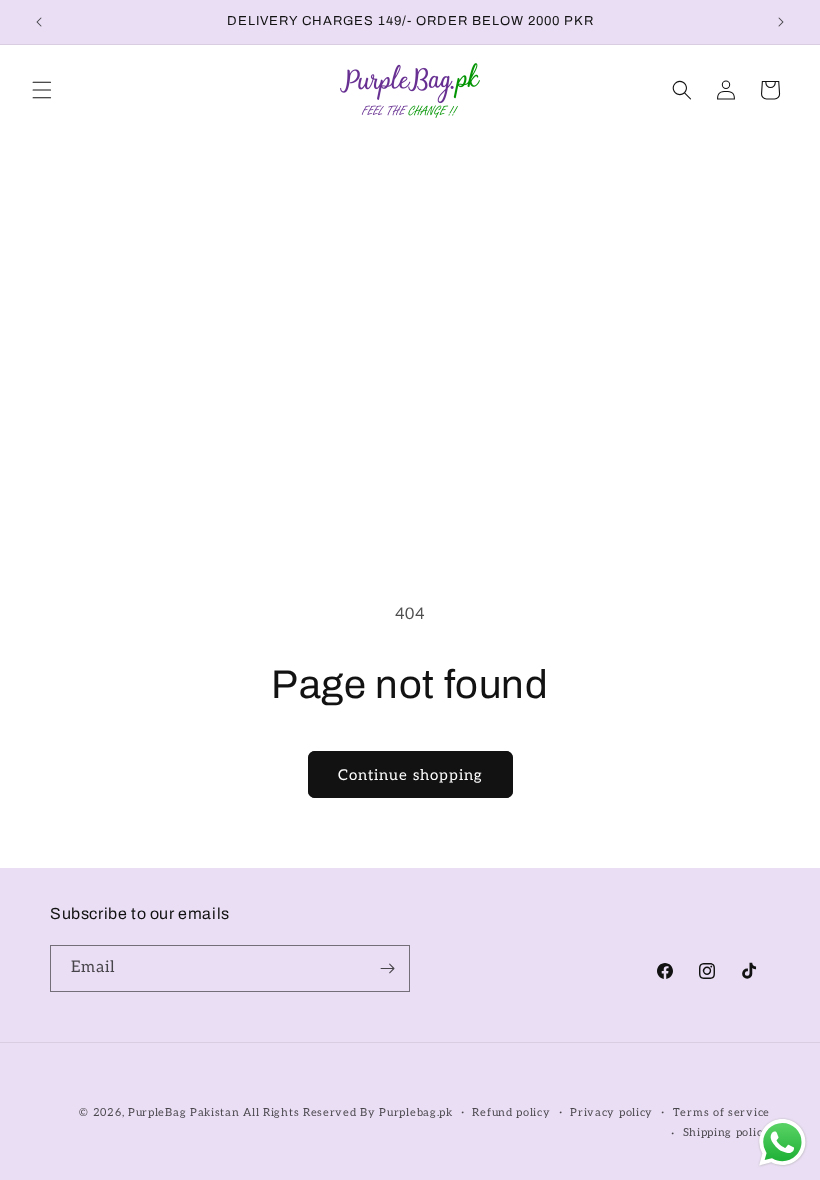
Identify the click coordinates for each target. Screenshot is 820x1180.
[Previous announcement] (39, 22)
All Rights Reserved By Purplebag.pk (348, 1112)
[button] (42, 90)
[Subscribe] (387, 968)
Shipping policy (727, 1132)
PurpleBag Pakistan (184, 1112)
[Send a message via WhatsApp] (782, 1142)
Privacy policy (611, 1112)
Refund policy (511, 1112)
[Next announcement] (781, 22)
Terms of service (721, 1112)
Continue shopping (410, 775)
